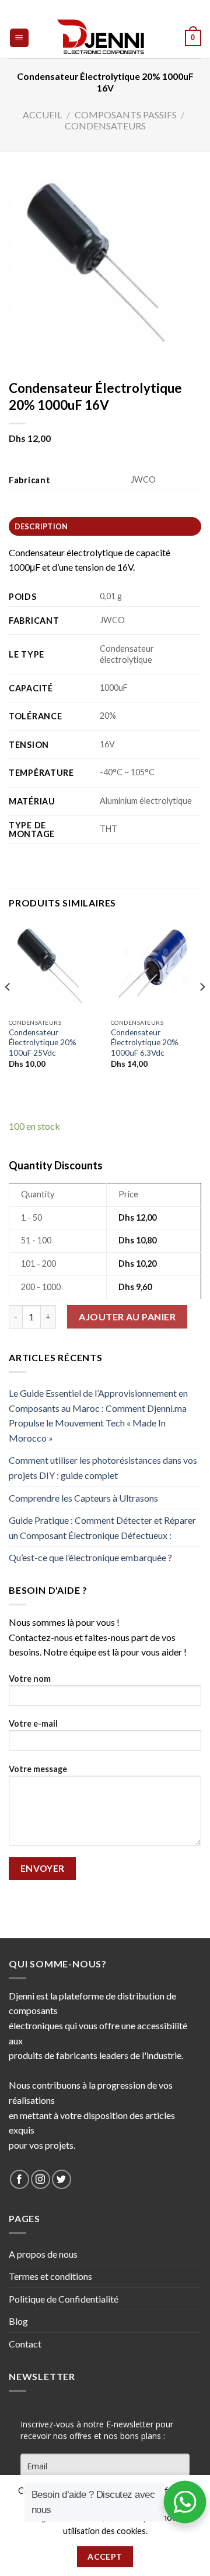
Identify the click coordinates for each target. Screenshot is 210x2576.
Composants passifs (126, 115)
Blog (18, 2321)
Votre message (38, 1769)
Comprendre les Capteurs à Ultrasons (83, 1498)
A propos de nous (43, 2254)
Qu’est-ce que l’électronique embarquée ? (90, 1557)
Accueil (42, 115)
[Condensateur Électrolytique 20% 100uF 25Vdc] (54, 967)
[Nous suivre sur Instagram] (41, 2179)
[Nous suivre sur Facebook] (20, 2179)
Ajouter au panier (127, 1317)
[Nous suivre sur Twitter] (62, 2179)
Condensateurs (105, 126)
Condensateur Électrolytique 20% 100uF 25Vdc (43, 1043)
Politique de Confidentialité (64, 2299)
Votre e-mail (33, 1723)
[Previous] (8, 1011)
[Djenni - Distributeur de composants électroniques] (105, 38)
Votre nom (30, 1679)
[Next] (202, 1011)
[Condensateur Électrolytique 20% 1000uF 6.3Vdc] (156, 967)
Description (41, 526)
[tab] (105, 526)
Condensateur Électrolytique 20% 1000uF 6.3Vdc (145, 1043)
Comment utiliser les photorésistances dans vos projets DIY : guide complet (103, 1468)
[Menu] (20, 38)
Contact (25, 2344)
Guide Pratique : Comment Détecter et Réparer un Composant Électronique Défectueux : (102, 1528)
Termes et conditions (50, 2276)
